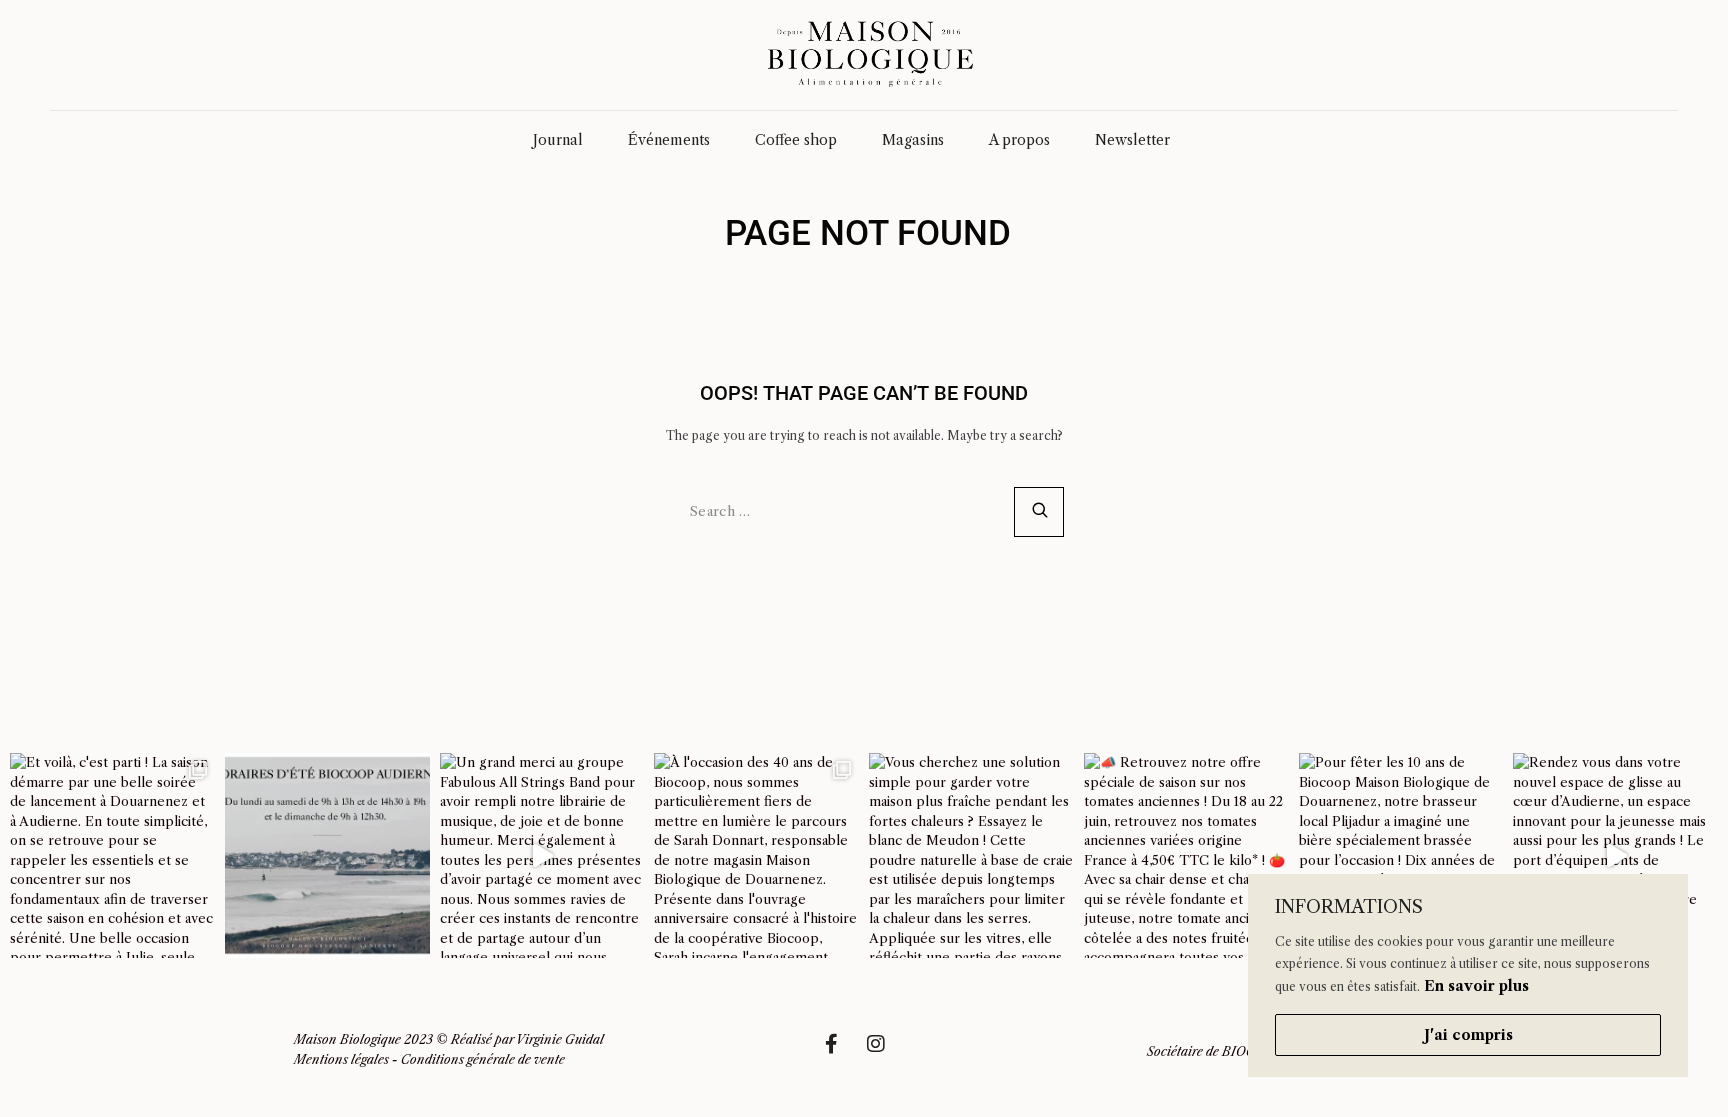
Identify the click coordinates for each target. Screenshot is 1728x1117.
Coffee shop (796, 140)
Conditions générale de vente (483, 1059)
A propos (1019, 140)
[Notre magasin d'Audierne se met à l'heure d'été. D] (327, 855)
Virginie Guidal (560, 1039)
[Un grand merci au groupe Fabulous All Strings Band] (542, 855)
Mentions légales (341, 1059)
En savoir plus (1476, 986)
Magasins (913, 140)
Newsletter (1132, 140)
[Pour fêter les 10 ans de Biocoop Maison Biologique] (1401, 855)
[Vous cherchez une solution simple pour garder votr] (971, 855)
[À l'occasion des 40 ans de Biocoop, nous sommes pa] (756, 855)
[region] (1468, 975)
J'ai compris (1468, 1035)
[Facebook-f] (841, 1054)
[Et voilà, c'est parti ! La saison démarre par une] (112, 855)
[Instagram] (886, 1054)
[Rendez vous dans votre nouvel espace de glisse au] (1615, 855)
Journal (558, 140)
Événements (669, 140)
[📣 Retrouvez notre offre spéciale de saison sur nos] (1186, 855)
